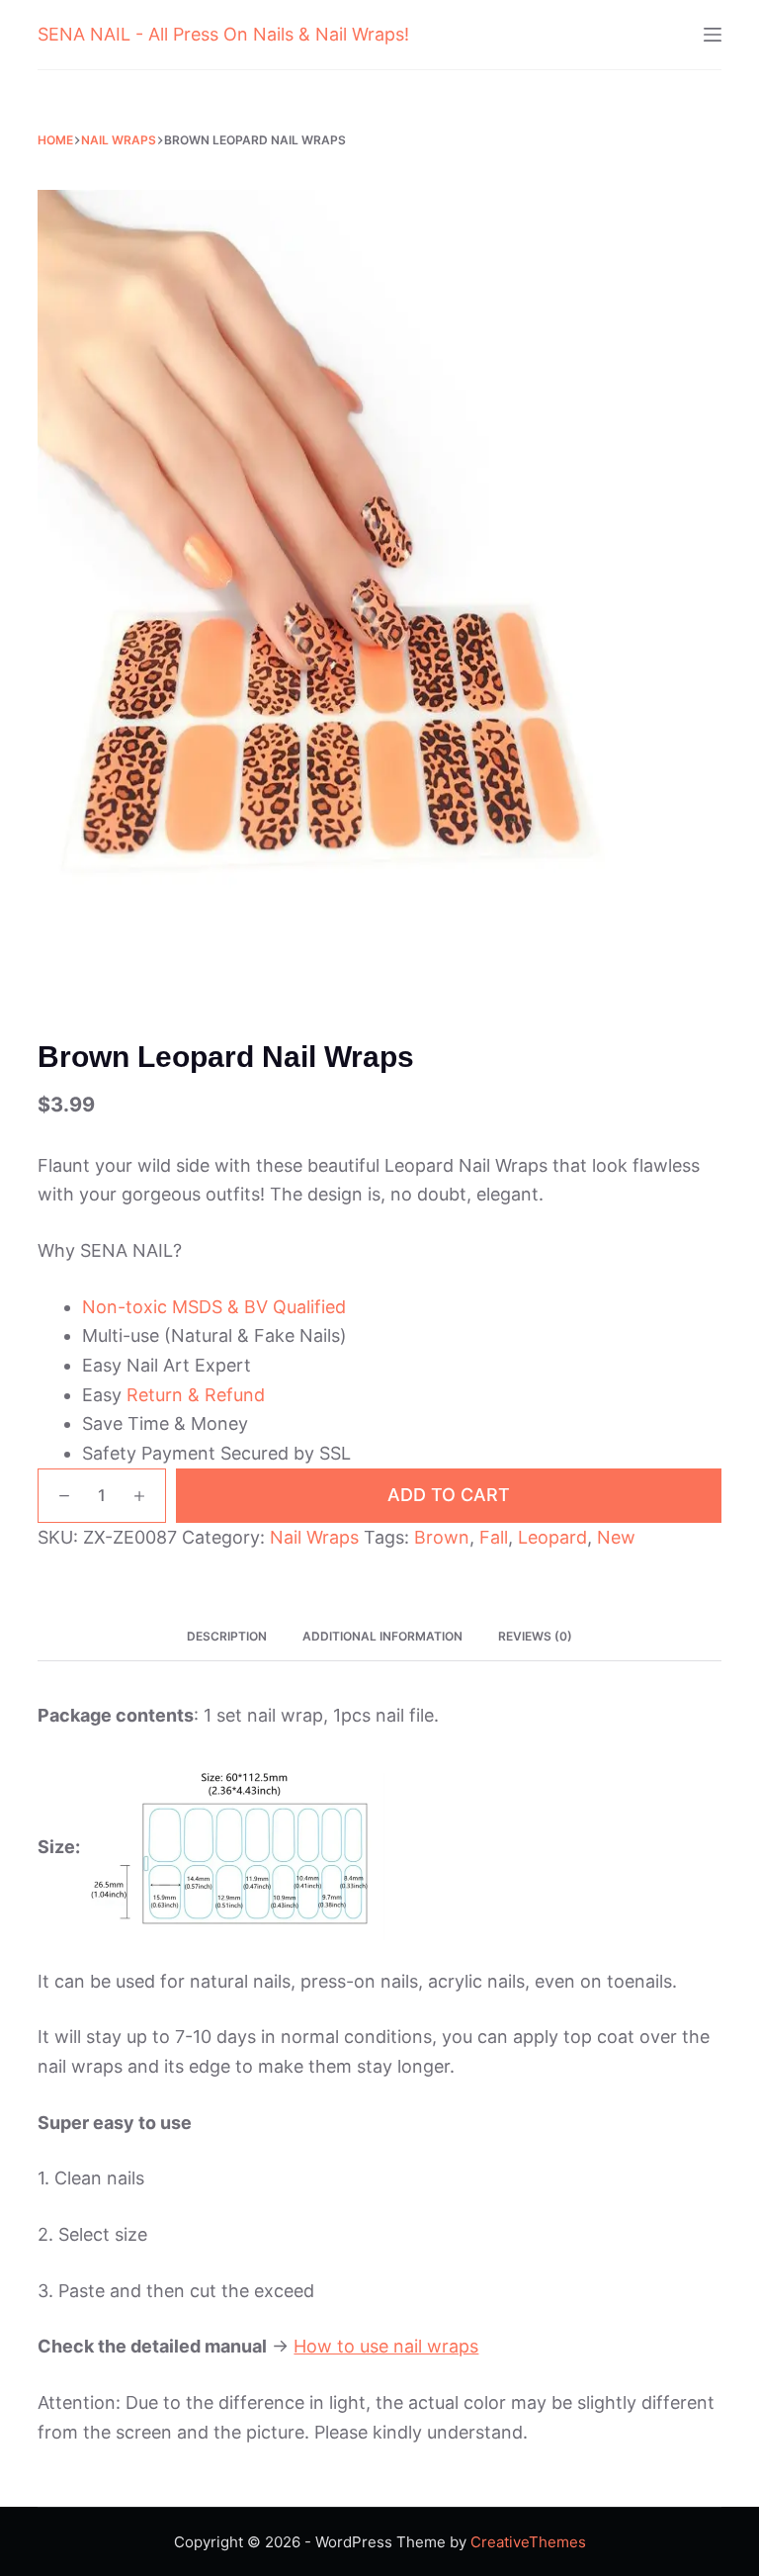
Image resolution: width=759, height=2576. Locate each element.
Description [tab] (227, 1636)
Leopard (552, 1537)
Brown (442, 1537)
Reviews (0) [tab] (535, 1636)
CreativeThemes (528, 2542)
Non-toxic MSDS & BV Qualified (214, 1307)
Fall (494, 1537)
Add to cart (449, 1495)
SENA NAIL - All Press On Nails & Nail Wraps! (223, 34)
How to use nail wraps (386, 2346)
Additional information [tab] (382, 1636)
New (616, 1537)
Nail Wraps (314, 1537)
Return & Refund (196, 1395)
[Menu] (713, 35)
